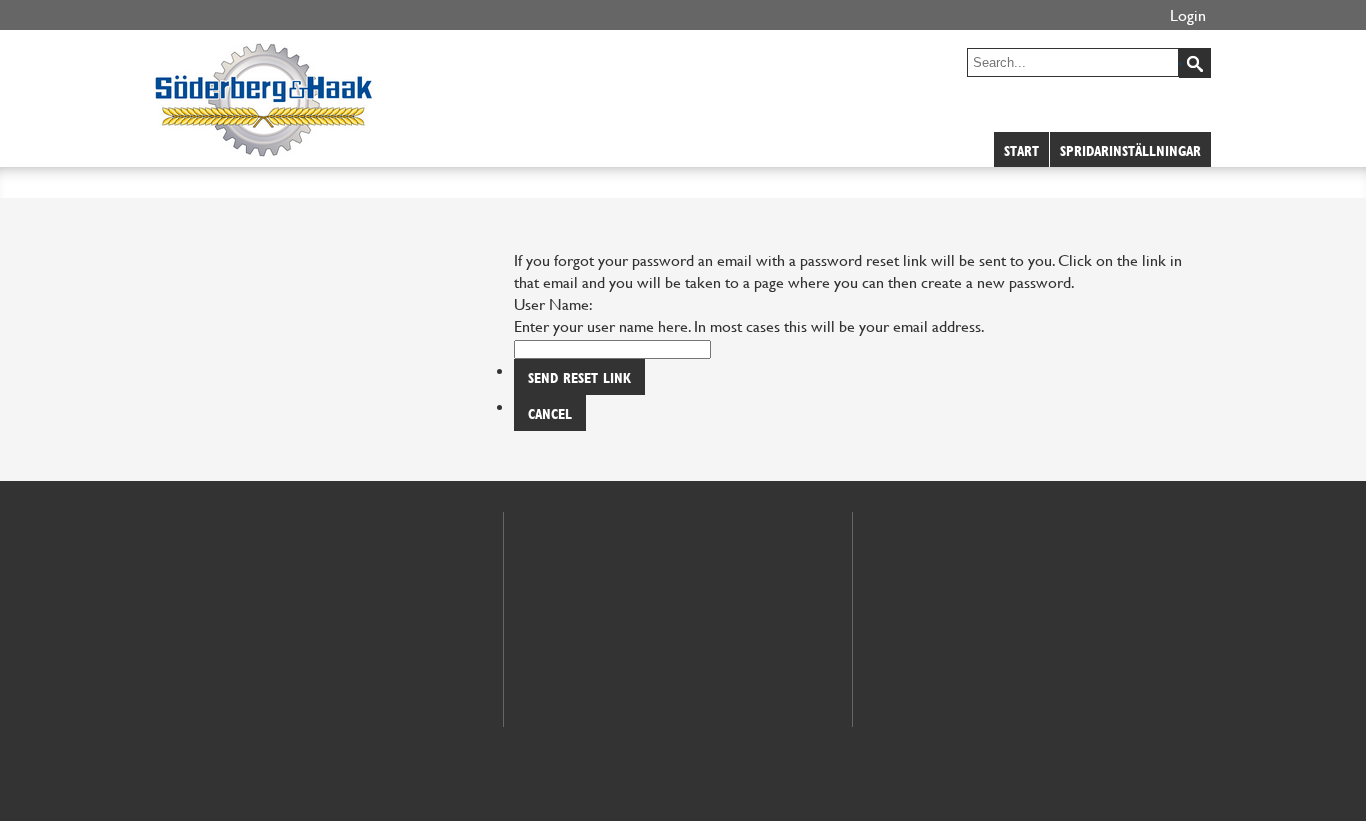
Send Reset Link (579, 377)
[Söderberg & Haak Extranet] (264, 146)
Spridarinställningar (1130, 150)
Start (1021, 150)
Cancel (550, 413)
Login (1188, 15)
